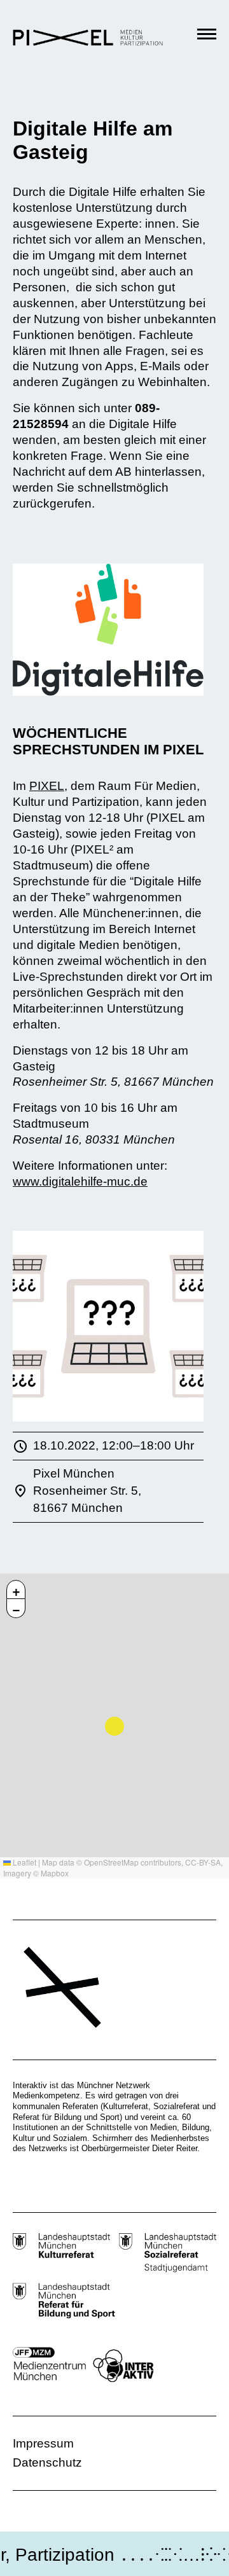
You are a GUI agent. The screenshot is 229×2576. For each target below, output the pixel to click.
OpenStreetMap (111, 1862)
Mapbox (55, 1873)
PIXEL (47, 786)
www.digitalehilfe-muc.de (80, 1181)
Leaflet (24, 1862)
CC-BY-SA (203, 1862)
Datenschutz (47, 2462)
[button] (16, 1589)
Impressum (43, 2443)
